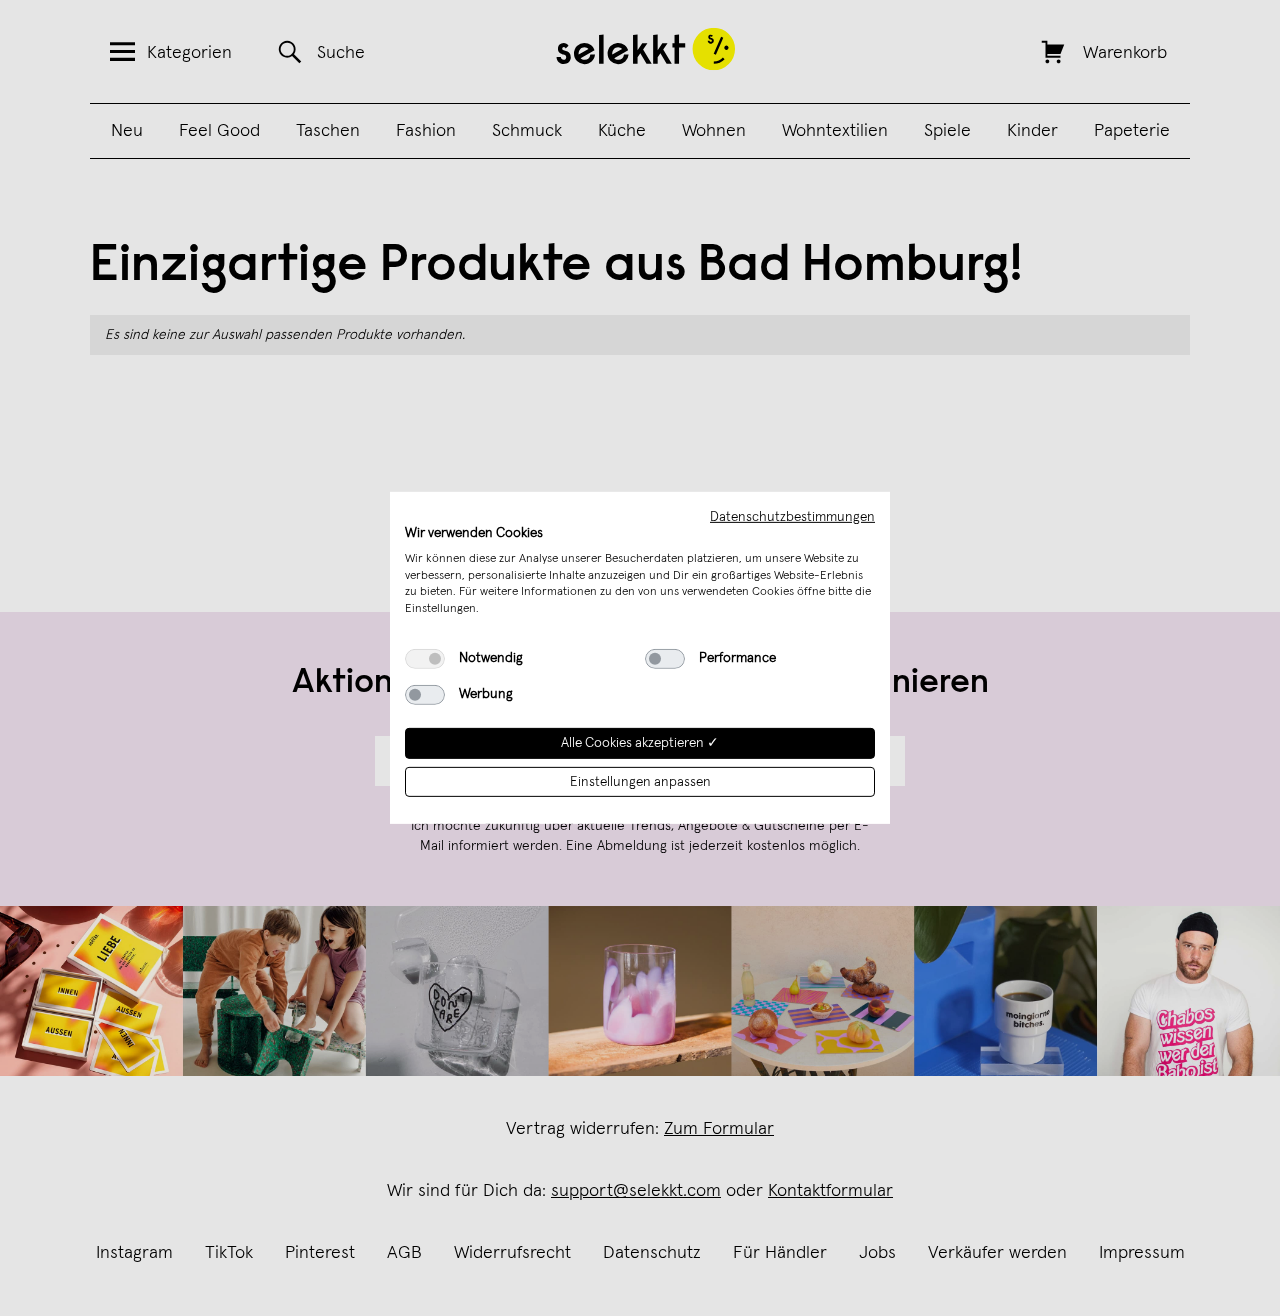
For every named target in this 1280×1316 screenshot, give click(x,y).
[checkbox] (425, 659)
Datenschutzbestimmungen (792, 517)
